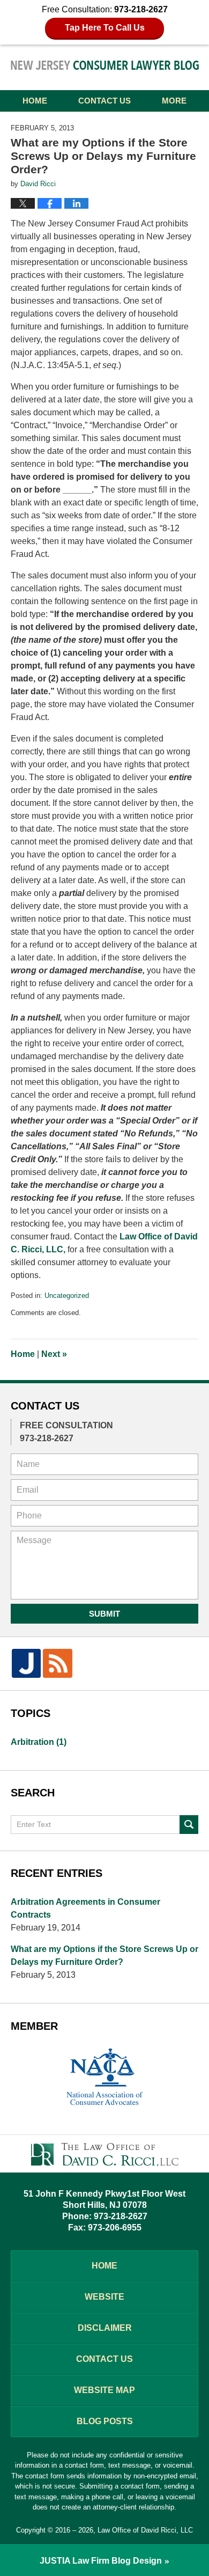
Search (189, 1825)
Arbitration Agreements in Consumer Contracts (85, 1908)
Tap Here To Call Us (105, 28)
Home (35, 101)
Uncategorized (67, 1296)
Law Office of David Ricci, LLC (145, 2530)
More (174, 101)
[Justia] (26, 1663)
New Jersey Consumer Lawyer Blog (105, 67)
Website (104, 2297)
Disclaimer (105, 2328)
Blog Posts (105, 2421)
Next (54, 1354)
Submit (104, 1614)
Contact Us (104, 101)
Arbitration (39, 1742)
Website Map (104, 2390)
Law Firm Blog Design (101, 2561)
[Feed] (57, 1663)
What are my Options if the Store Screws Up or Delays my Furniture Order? (104, 1955)
